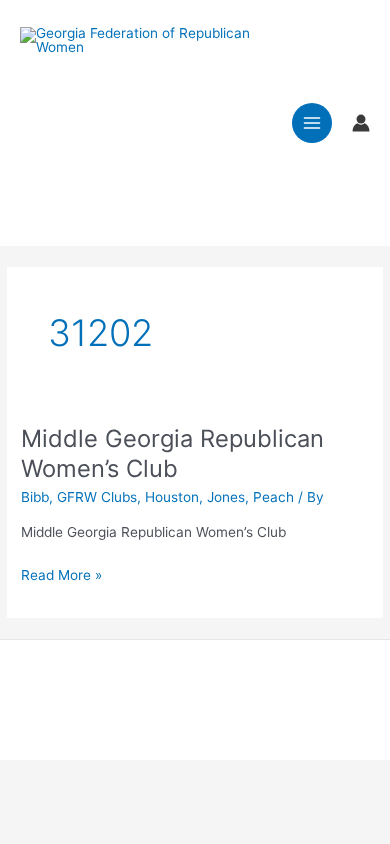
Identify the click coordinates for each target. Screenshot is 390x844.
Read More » (61, 576)
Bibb (35, 497)
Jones (226, 497)
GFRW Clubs (97, 497)
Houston (172, 497)
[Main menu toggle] (312, 123)
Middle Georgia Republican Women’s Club (172, 453)
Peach (273, 497)
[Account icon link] (361, 123)
